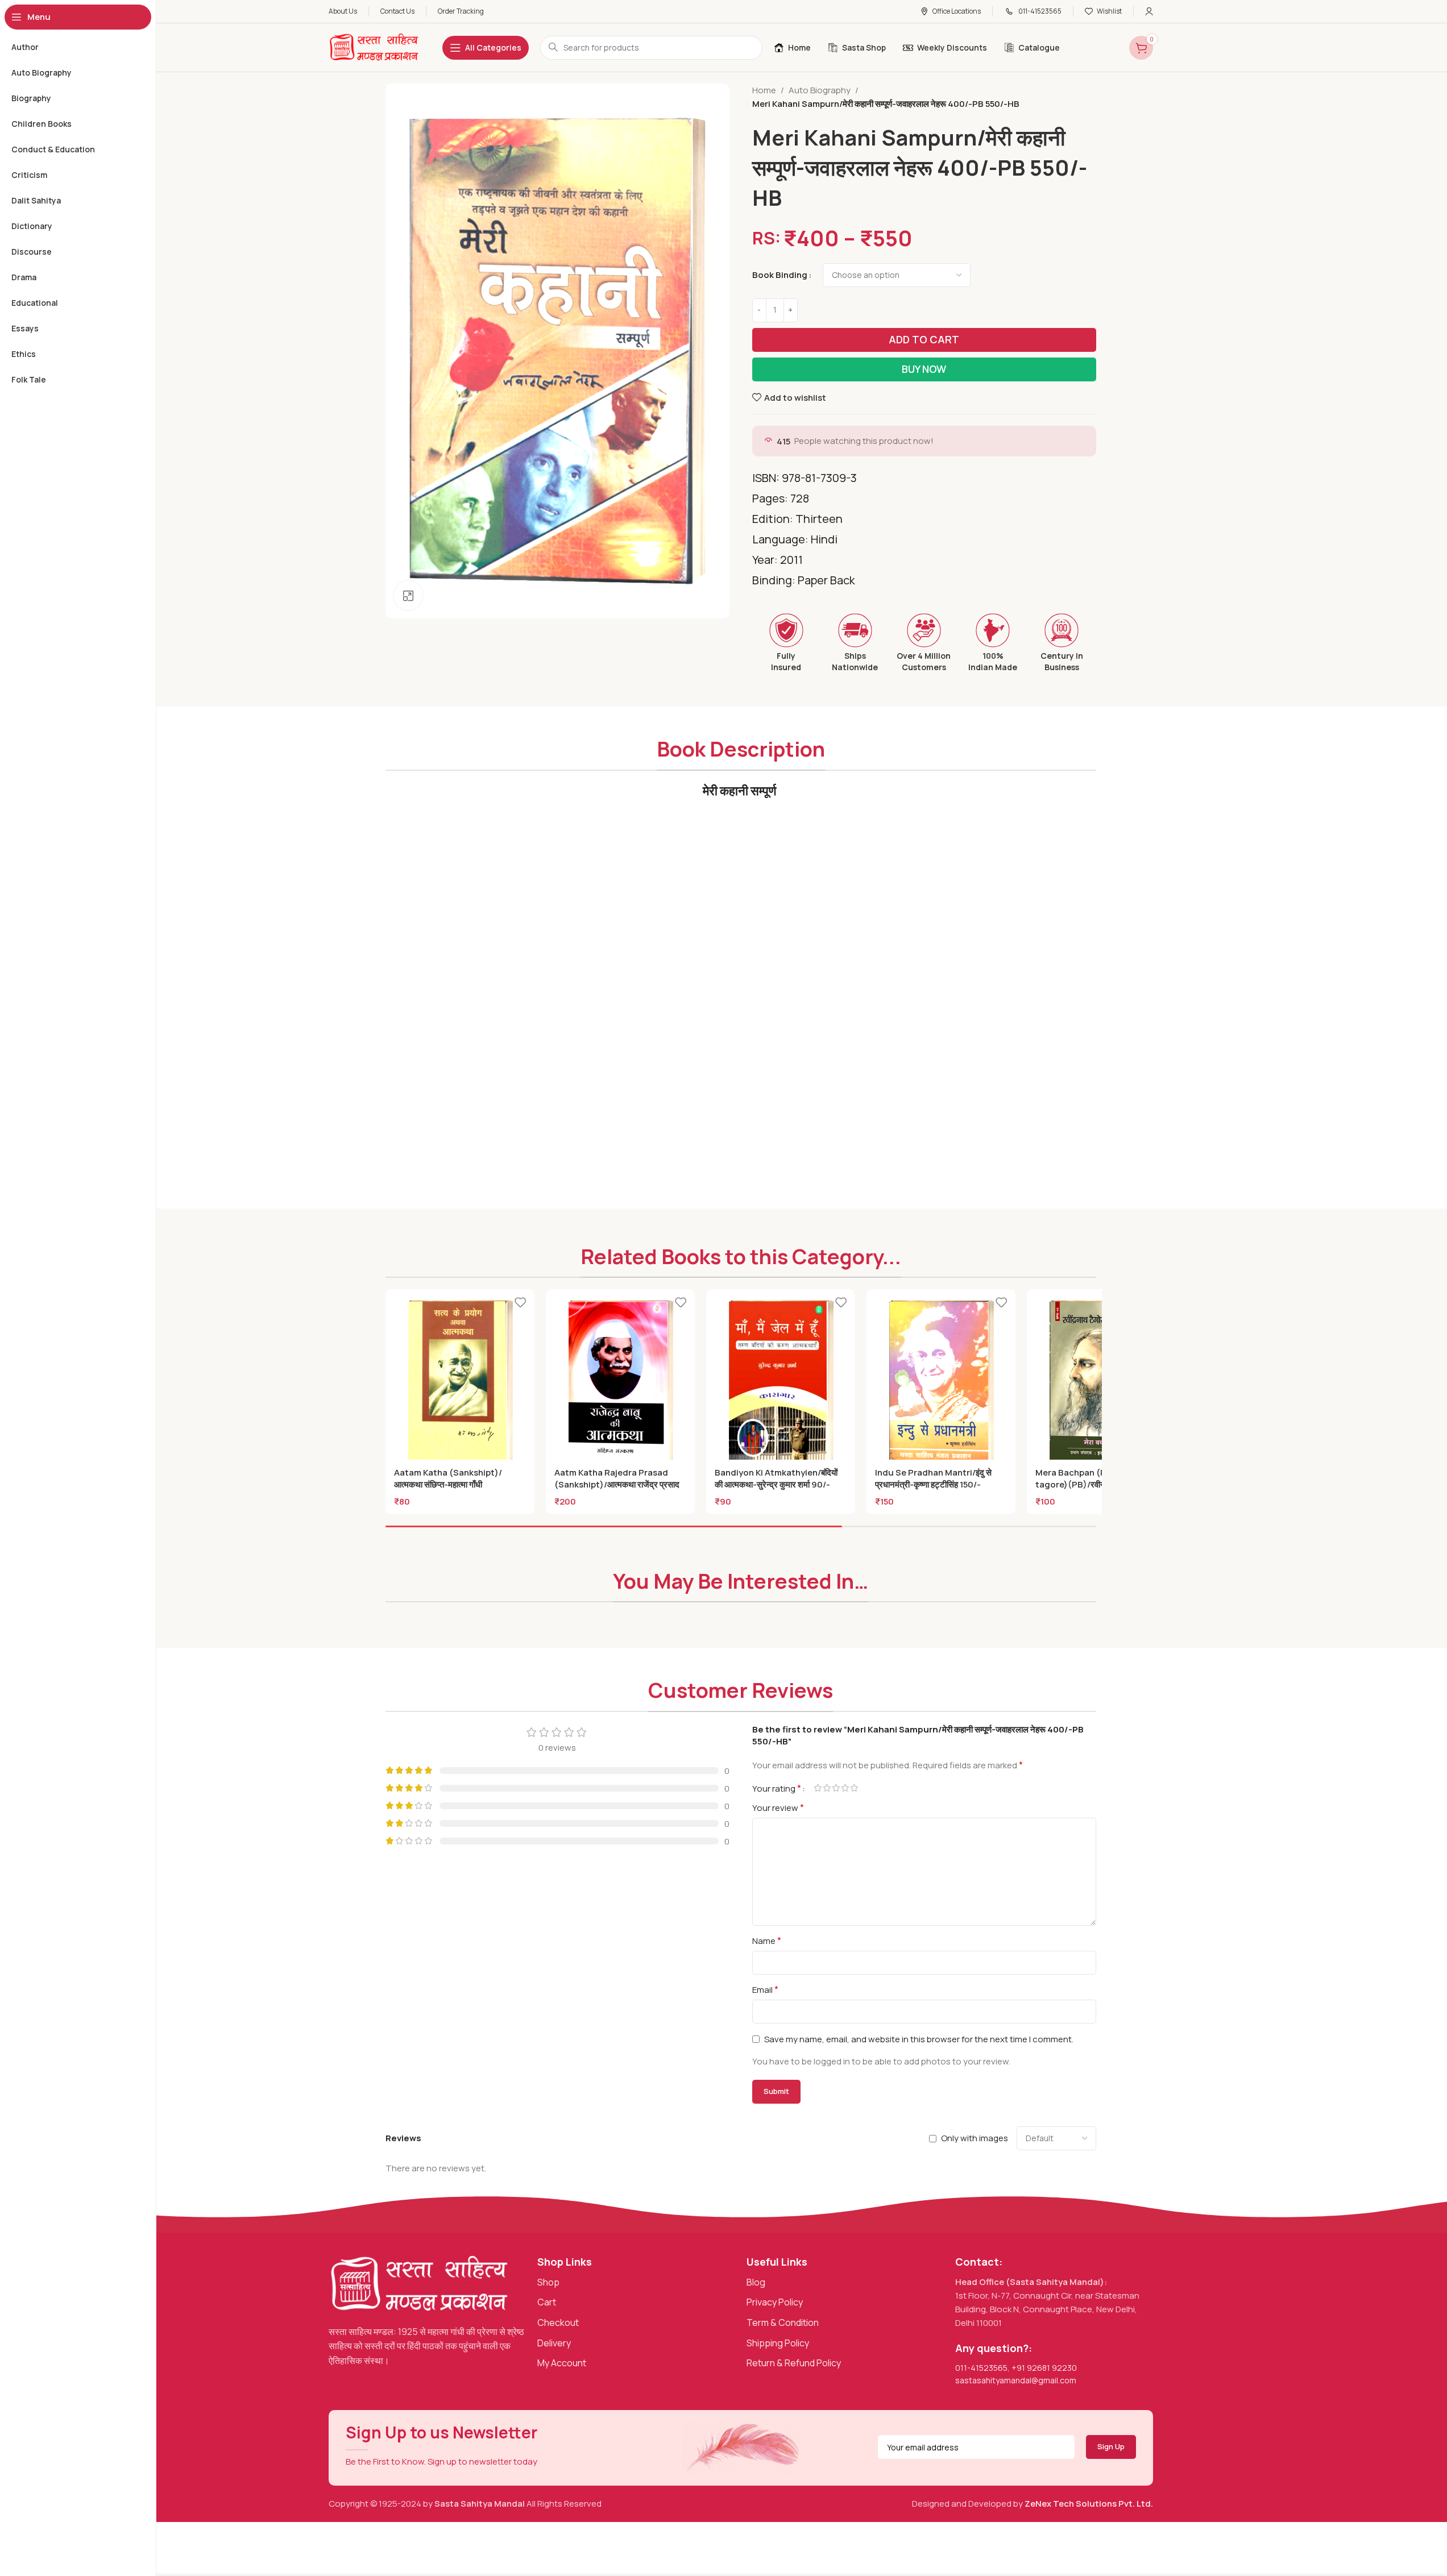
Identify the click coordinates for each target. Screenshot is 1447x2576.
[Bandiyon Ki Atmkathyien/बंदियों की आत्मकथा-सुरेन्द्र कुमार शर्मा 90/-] (781, 1383)
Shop (548, 2282)
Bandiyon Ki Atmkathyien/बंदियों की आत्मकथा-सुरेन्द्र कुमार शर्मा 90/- (776, 1478)
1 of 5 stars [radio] (818, 1788)
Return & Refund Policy (794, 2363)
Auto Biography (820, 90)
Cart (547, 2302)
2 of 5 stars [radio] (827, 1788)
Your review (778, 1808)
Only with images (975, 2138)
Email (765, 1989)
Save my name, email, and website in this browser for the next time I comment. (919, 2039)
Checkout (558, 2322)
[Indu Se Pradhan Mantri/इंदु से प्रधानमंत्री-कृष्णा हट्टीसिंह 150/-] (941, 1383)
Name (767, 1941)
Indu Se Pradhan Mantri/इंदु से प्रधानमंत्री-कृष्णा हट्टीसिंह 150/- (933, 1478)
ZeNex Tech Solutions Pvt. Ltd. (1089, 2504)
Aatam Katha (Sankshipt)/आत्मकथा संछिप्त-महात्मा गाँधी (448, 1478)
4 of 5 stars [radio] (845, 1788)
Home (764, 90)
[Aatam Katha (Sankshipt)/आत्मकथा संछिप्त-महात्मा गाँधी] (460, 1383)
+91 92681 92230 (1044, 2368)
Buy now (924, 369)
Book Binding (780, 275)
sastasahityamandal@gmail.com (1016, 2380)
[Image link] (419, 2283)
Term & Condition (783, 2322)
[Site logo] (374, 47)
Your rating (777, 1788)
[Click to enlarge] (408, 595)
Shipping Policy (778, 2343)
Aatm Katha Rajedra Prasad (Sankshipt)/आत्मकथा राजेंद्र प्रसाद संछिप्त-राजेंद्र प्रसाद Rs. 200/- (617, 1484)
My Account (562, 2363)
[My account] (1149, 11)
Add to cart (924, 339)
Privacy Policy (775, 2302)
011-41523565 (981, 2368)
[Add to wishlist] (520, 1302)
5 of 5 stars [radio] (855, 1788)
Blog (756, 2282)
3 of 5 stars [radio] (836, 1788)
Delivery (554, 2343)
